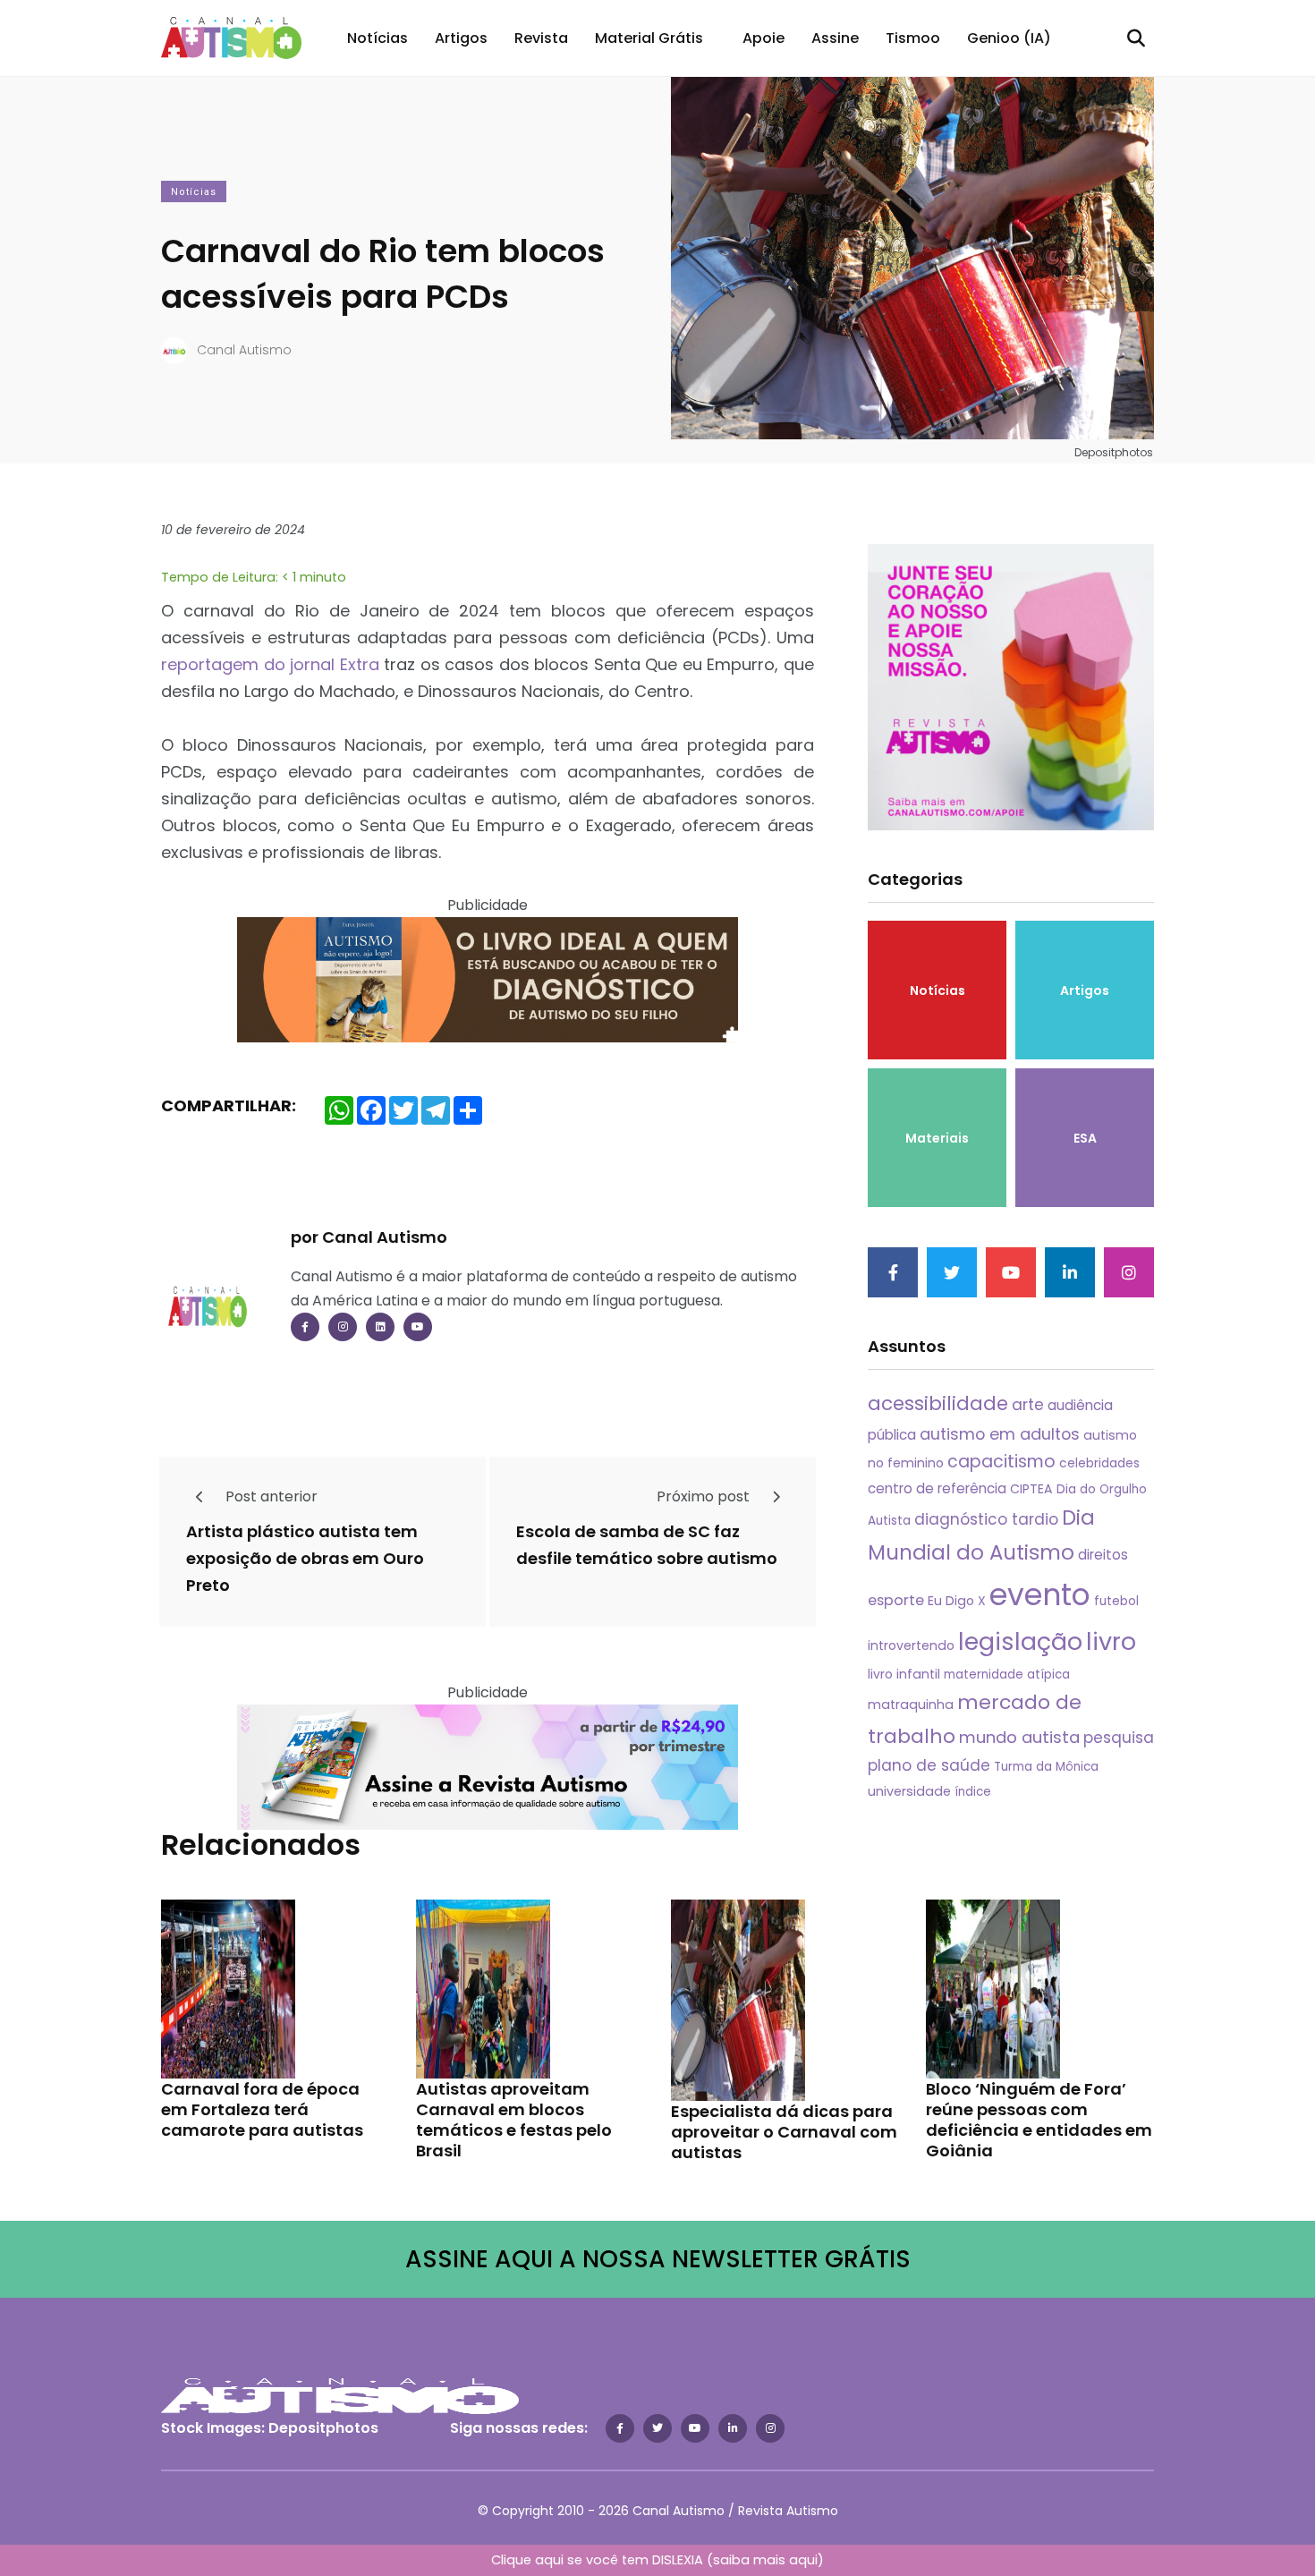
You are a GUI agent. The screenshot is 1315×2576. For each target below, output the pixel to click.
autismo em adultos (1000, 1434)
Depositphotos (323, 2428)
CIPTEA (1031, 1489)
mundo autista (1019, 1737)
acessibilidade (938, 1403)
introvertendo (911, 1645)
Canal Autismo (244, 350)
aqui (803, 2560)
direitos (1103, 1555)
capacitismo (1001, 1462)
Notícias (378, 38)
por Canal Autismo (369, 1237)
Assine (835, 38)
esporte (896, 1600)
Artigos (461, 38)
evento (1040, 1595)
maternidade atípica (1007, 1675)
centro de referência (937, 1488)
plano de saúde (929, 1765)
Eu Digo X (957, 1601)
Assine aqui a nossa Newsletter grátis (658, 2259)
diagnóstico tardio (986, 1519)
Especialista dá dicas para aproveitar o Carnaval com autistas (784, 2132)
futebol (1116, 1601)
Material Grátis (649, 38)
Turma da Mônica (1046, 1767)
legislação (1020, 1641)
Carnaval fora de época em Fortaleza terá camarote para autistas (262, 2109)
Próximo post (705, 1496)
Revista (541, 38)
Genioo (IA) (1009, 38)
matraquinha (911, 1705)
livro (1111, 1641)
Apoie (764, 38)
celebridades (1099, 1463)
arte (1028, 1405)
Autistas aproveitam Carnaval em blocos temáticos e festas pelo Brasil (514, 2120)
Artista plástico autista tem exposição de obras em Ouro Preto (305, 1559)
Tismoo (913, 38)
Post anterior (270, 1496)
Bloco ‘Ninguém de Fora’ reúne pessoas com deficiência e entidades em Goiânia (1039, 2120)
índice (973, 1792)
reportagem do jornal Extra (270, 664)
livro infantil (904, 1674)
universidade (909, 1791)
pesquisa (1119, 1738)
